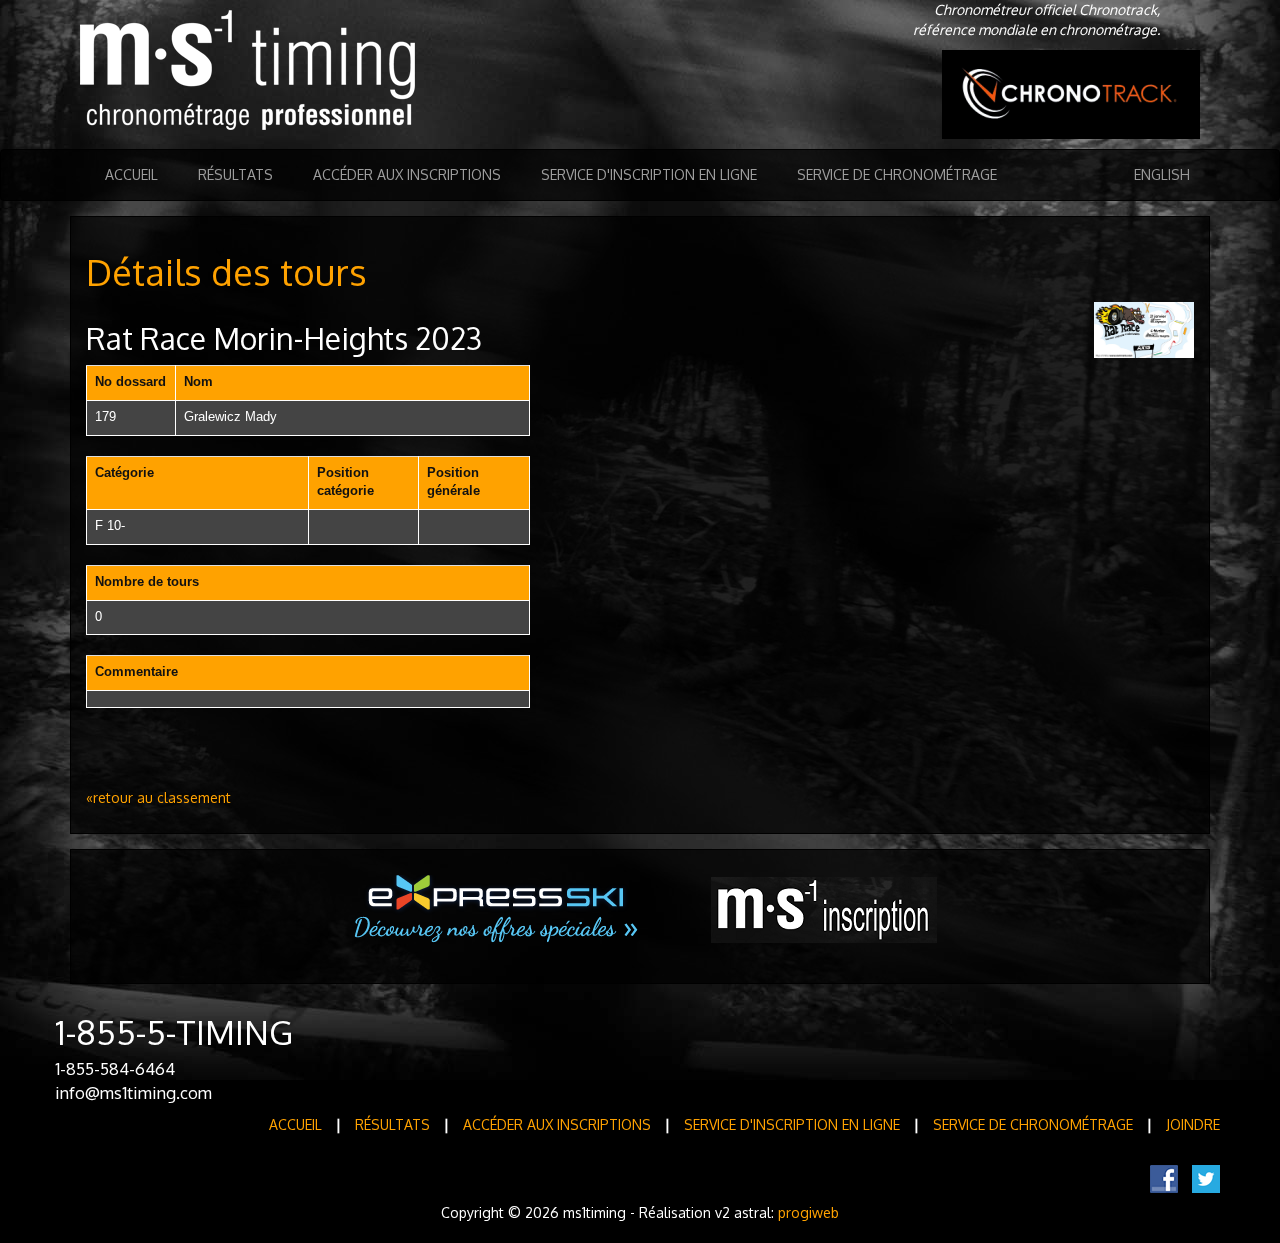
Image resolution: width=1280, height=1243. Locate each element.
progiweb (808, 1212)
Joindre (1193, 1124)
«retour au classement (158, 797)
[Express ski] (497, 909)
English (1162, 174)
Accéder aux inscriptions (407, 174)
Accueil (131, 174)
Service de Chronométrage (897, 174)
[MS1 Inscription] (824, 910)
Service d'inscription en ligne (649, 174)
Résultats (235, 174)
